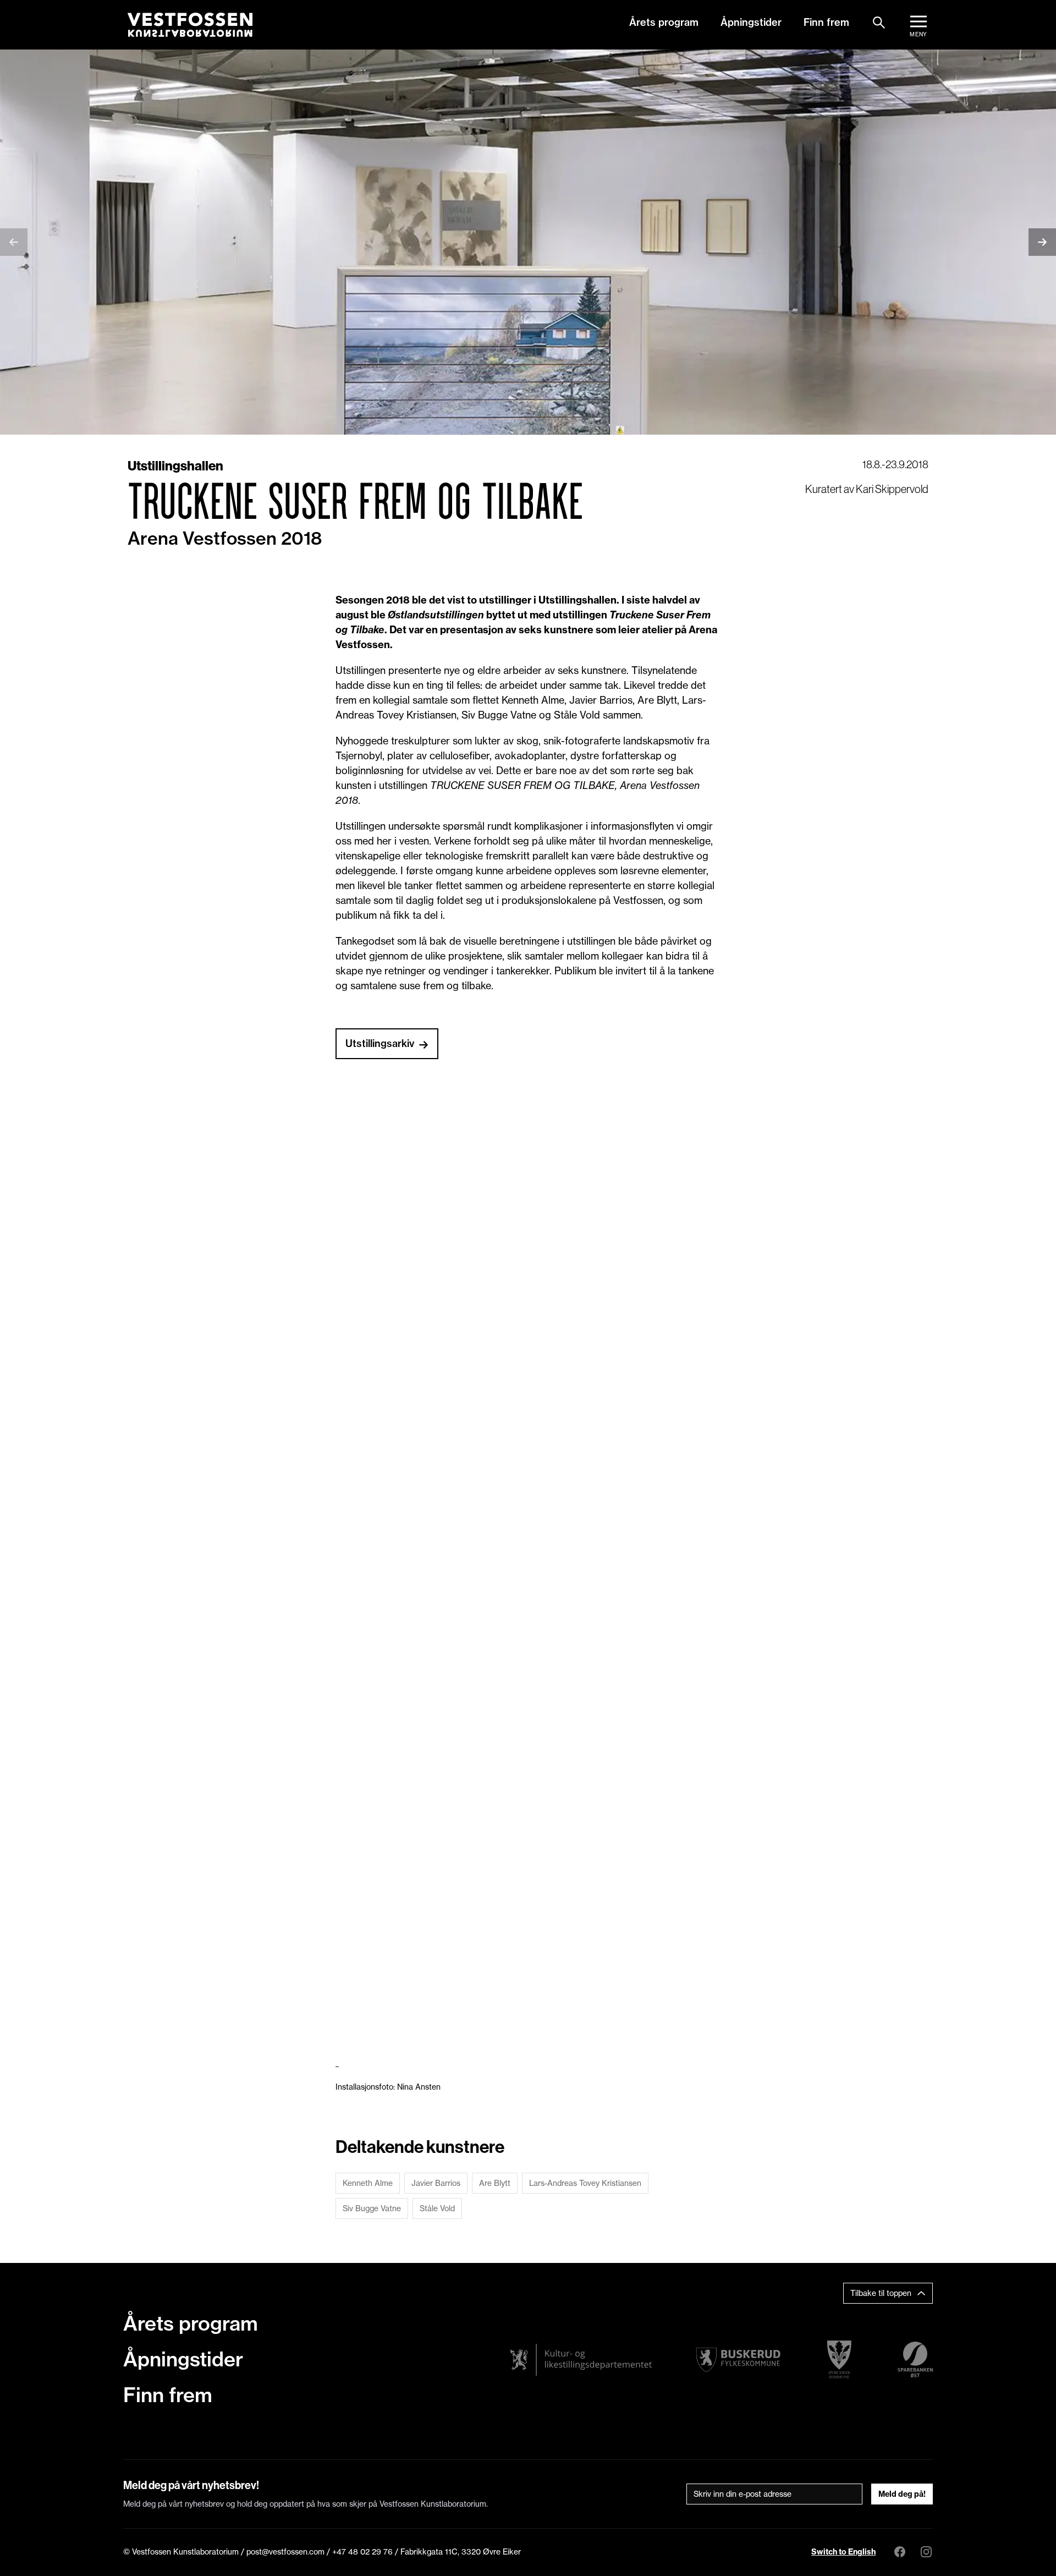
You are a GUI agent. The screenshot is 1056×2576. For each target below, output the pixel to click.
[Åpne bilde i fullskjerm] (256, 1269)
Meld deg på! (902, 2494)
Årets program (664, 22)
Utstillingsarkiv (380, 1043)
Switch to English (843, 2552)
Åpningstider (751, 22)
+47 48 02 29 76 (362, 2552)
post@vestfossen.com (285, 2552)
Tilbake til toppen (881, 2293)
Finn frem (826, 22)
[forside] (190, 25)
